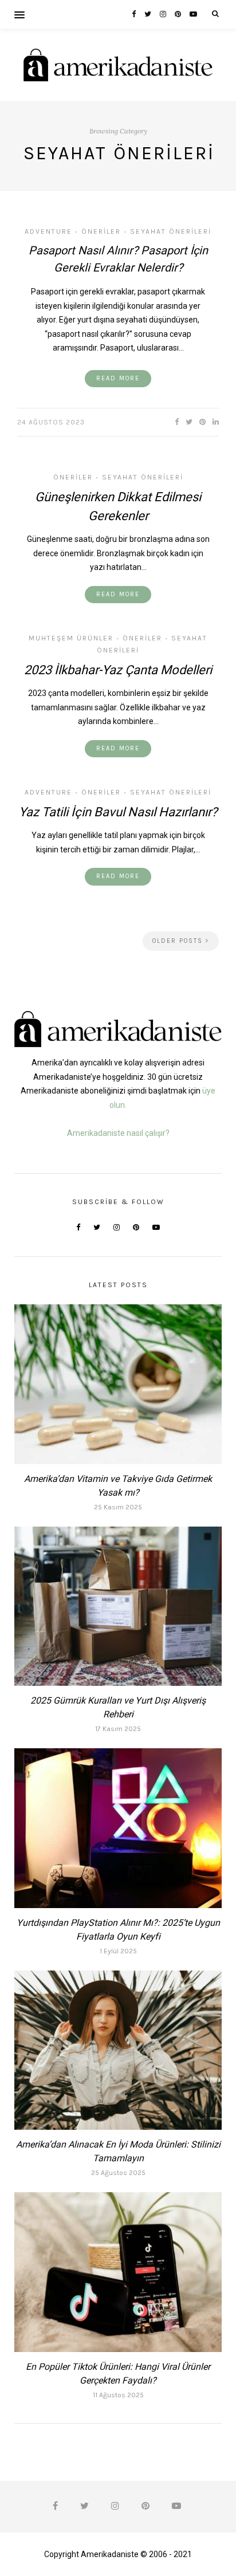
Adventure (48, 231)
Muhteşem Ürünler (71, 638)
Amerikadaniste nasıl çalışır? (118, 1133)
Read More (118, 378)
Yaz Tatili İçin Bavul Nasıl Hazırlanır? (118, 812)
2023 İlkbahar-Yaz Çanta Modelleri (118, 670)
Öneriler (101, 231)
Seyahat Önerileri (171, 231)
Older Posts (179, 941)
